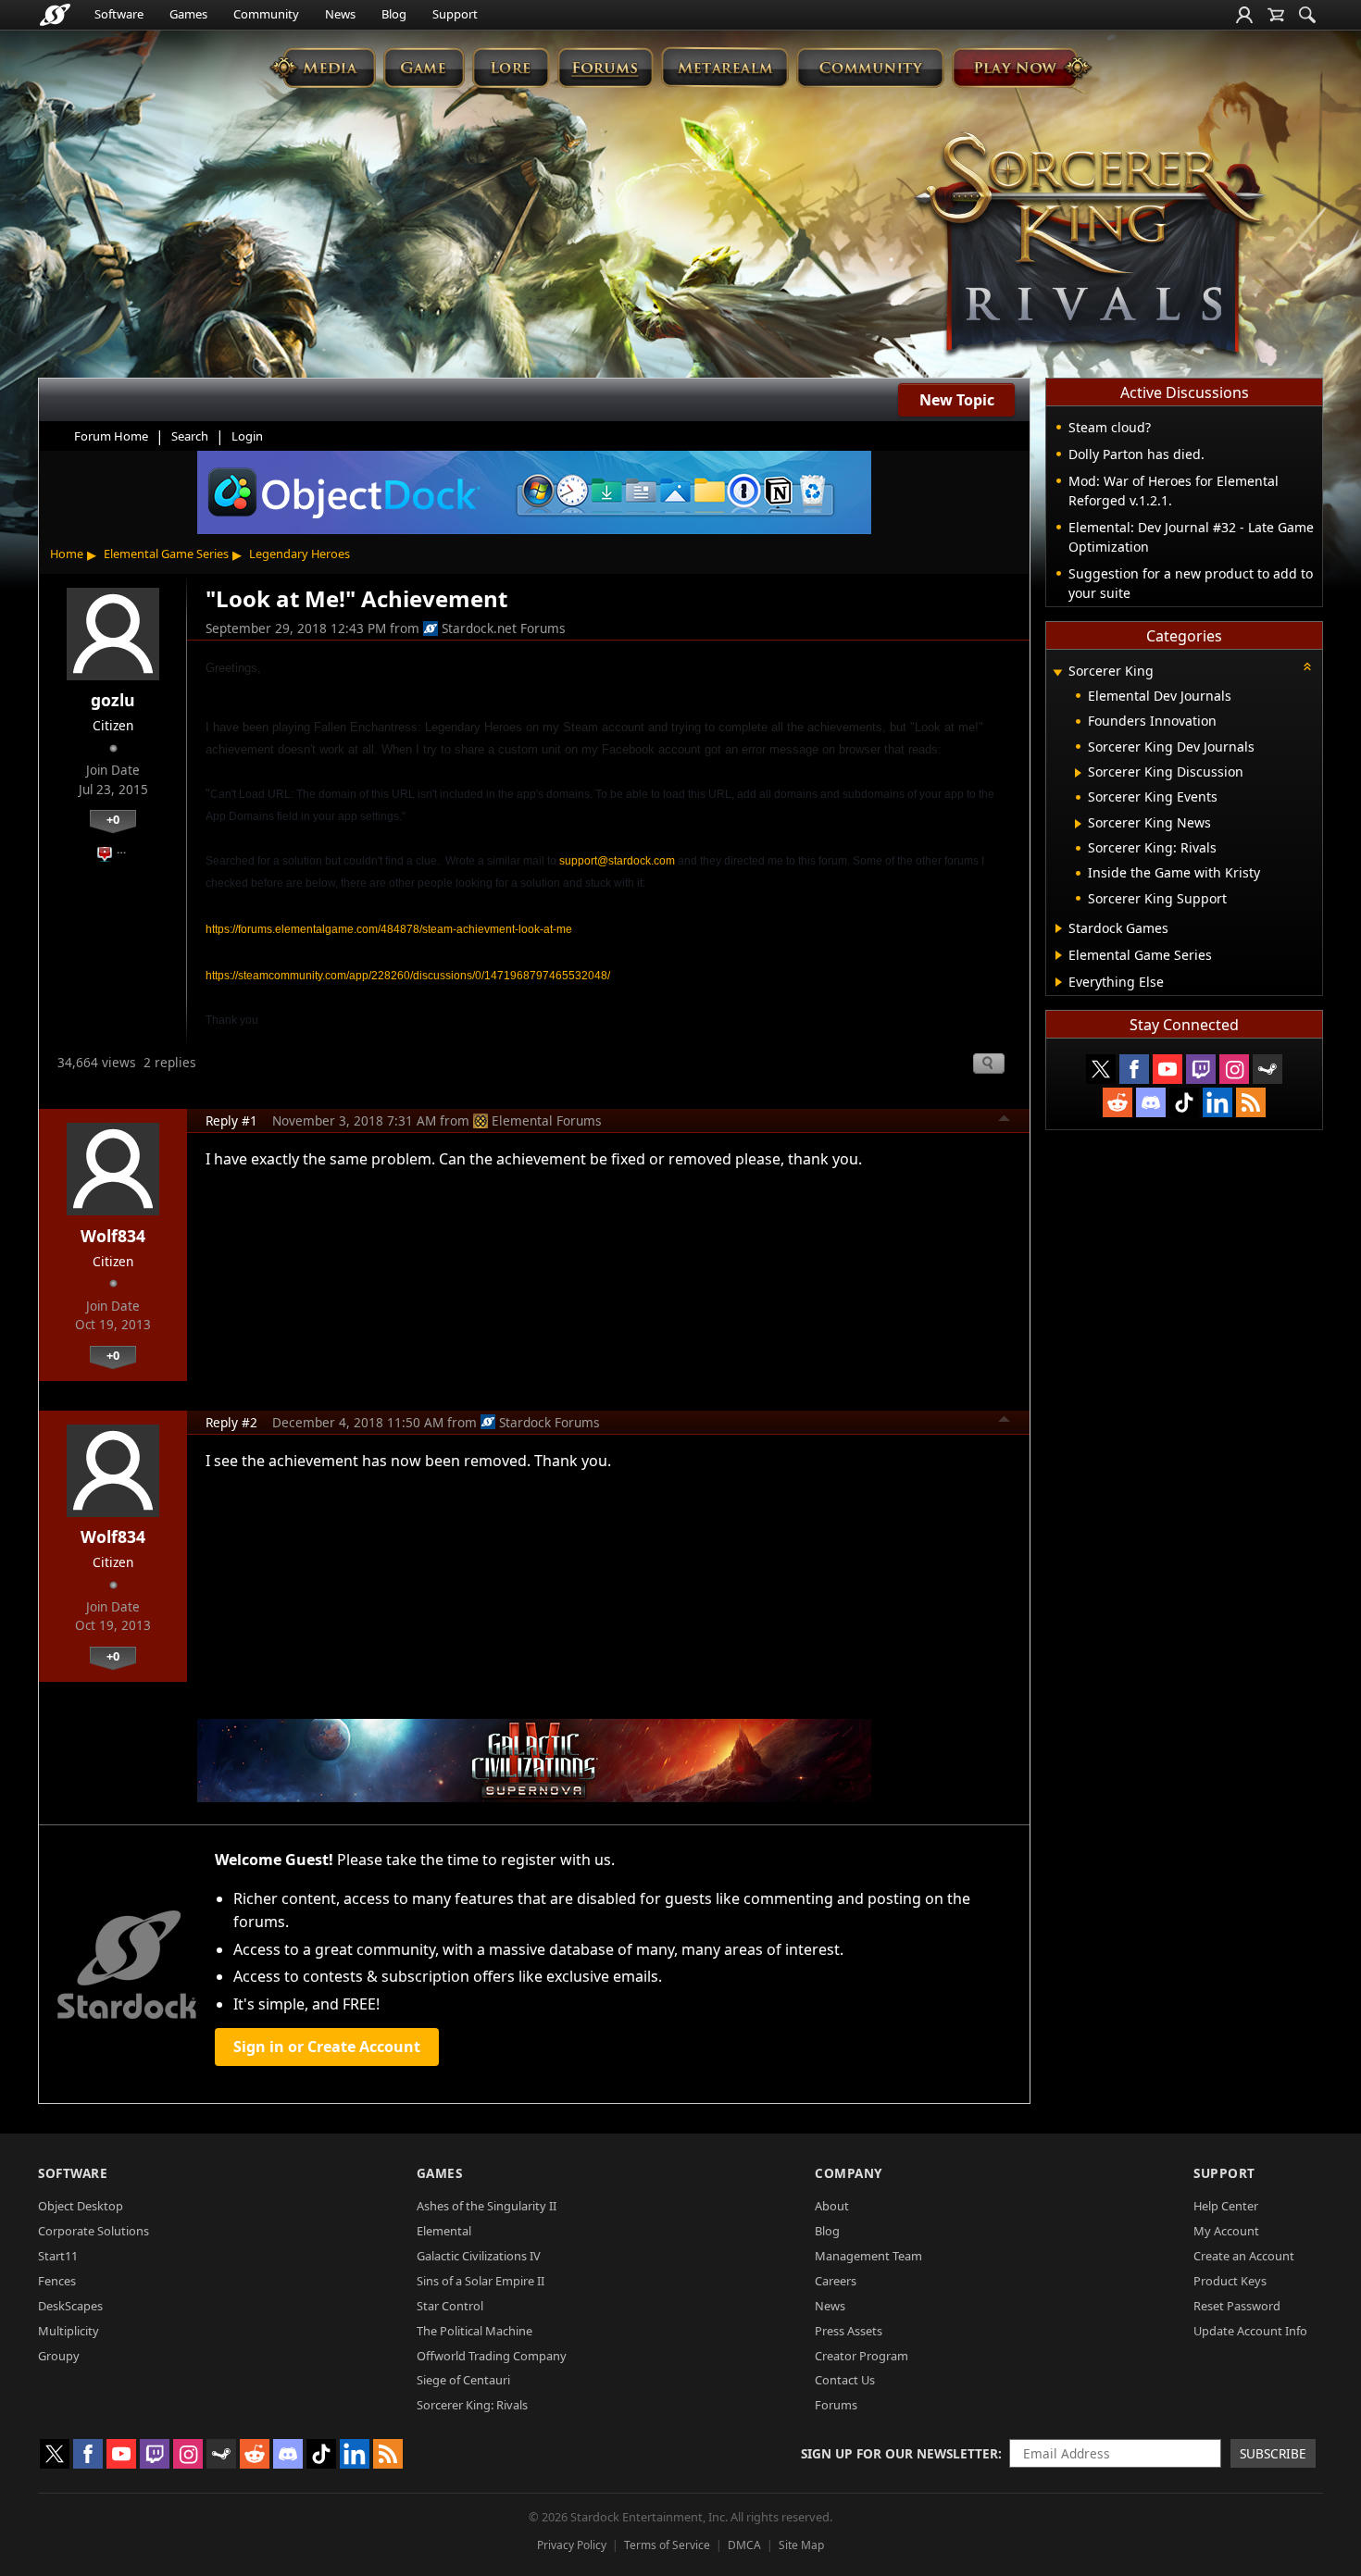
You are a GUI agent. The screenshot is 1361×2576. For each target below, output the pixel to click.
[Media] (323, 67)
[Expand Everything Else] (1059, 982)
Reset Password (1237, 2306)
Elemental (444, 2231)
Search (190, 436)
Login (247, 436)
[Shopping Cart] (1276, 15)
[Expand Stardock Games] (1059, 928)
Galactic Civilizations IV (479, 2256)
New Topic (957, 400)
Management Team (868, 2256)
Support (455, 14)
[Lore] (511, 67)
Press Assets (849, 2331)
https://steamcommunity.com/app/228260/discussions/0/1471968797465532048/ (408, 976)
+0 (113, 819)
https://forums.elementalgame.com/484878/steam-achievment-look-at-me (389, 929)
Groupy (59, 2356)
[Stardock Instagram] (1234, 1069)
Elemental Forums (547, 1120)
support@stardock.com (617, 861)
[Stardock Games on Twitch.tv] (1201, 1069)
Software (119, 14)
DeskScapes (70, 2306)
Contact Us (845, 2380)
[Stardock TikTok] (1184, 1102)
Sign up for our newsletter (899, 2453)
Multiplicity (69, 2331)
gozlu (113, 700)
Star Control (450, 2306)
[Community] (870, 67)
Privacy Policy (572, 2545)
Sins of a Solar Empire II (481, 2281)
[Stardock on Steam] (1267, 1069)
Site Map (801, 2545)
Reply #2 (231, 1422)
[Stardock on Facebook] (1134, 1069)
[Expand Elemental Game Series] (1059, 955)
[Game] (424, 67)
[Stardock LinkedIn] (1217, 1102)
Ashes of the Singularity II (487, 2206)
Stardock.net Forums (504, 628)
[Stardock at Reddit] (1118, 1102)
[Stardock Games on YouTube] (1167, 1069)
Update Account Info (1250, 2331)
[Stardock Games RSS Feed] (1251, 1102)
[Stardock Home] (55, 15)
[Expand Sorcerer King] (1057, 672)
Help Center (1226, 2206)
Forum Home (111, 436)
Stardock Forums (549, 1422)
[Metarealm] (724, 67)
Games (188, 14)
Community (266, 14)
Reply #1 (231, 1120)
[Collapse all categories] (1307, 666)
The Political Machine (474, 2331)
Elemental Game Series (166, 554)
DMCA (744, 2545)
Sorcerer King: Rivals (472, 2405)
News (340, 14)
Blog (394, 14)
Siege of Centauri (463, 2380)
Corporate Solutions (94, 2231)
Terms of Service (667, 2545)
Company (849, 2173)
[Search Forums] (1307, 15)
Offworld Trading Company (492, 2356)
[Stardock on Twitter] (1101, 1069)
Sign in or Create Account (327, 2047)
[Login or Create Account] (1244, 15)
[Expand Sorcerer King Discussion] (1078, 773)
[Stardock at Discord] (1151, 1102)
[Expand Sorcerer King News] (1078, 824)
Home (67, 554)
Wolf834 (113, 1236)
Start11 (58, 2256)
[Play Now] (1022, 67)
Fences (57, 2281)
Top (1005, 1121)
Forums (836, 2405)
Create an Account (1244, 2256)
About (832, 2206)
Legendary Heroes (300, 554)
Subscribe (1273, 2453)
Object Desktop (81, 2206)
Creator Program (862, 2356)
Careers (836, 2281)
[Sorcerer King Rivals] (1090, 246)
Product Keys (1230, 2281)
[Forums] (605, 67)
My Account (1226, 2231)
